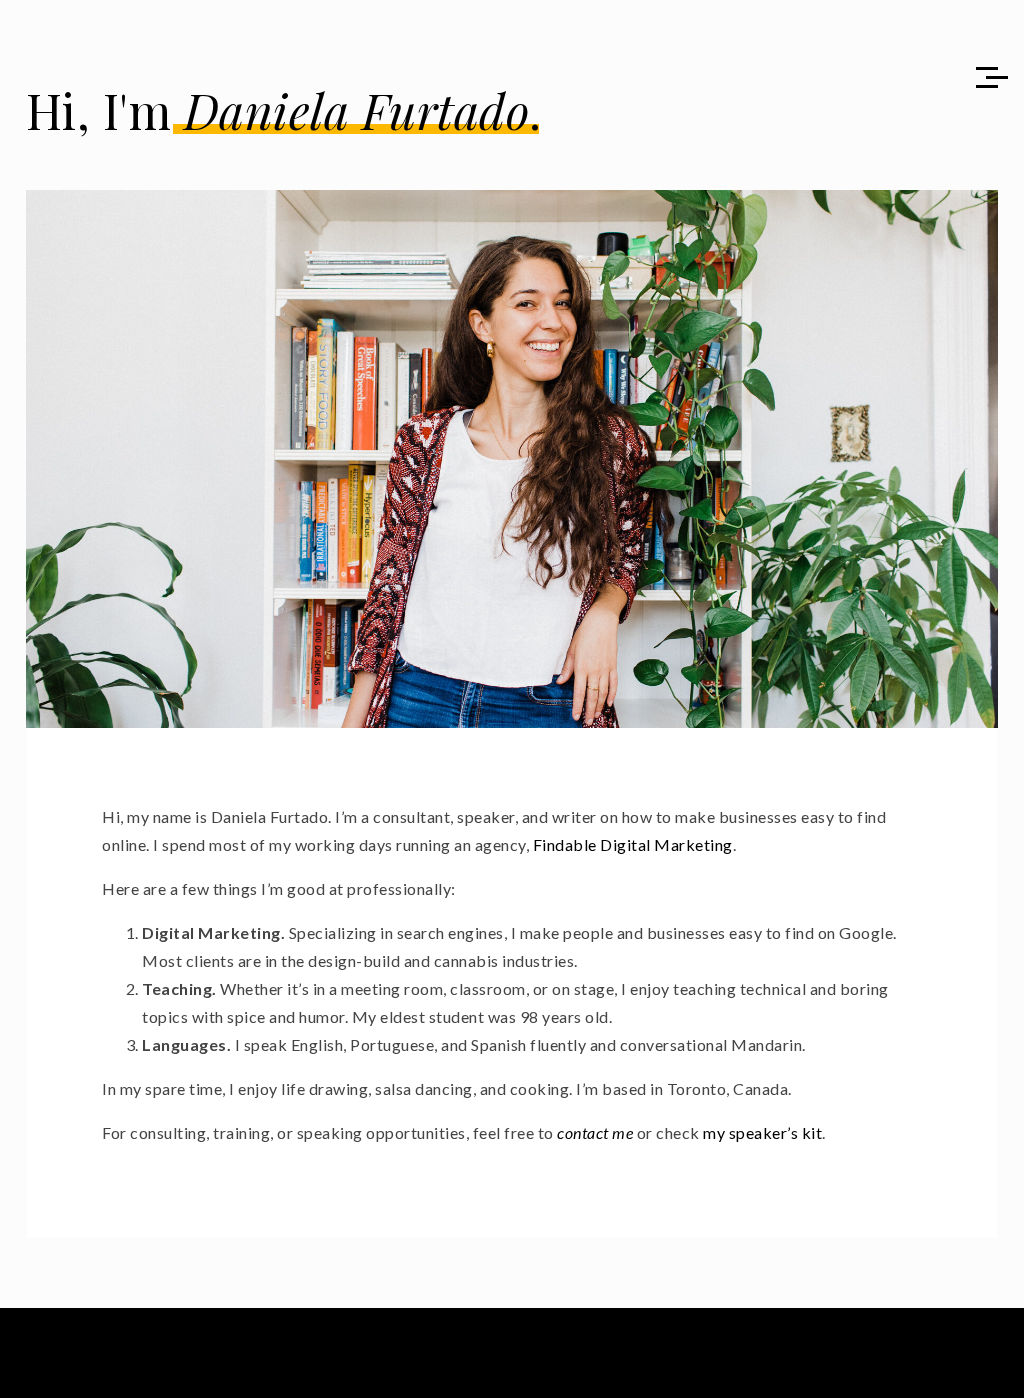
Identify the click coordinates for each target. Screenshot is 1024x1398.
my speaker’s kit (762, 1132)
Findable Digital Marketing (633, 844)
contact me (595, 1132)
